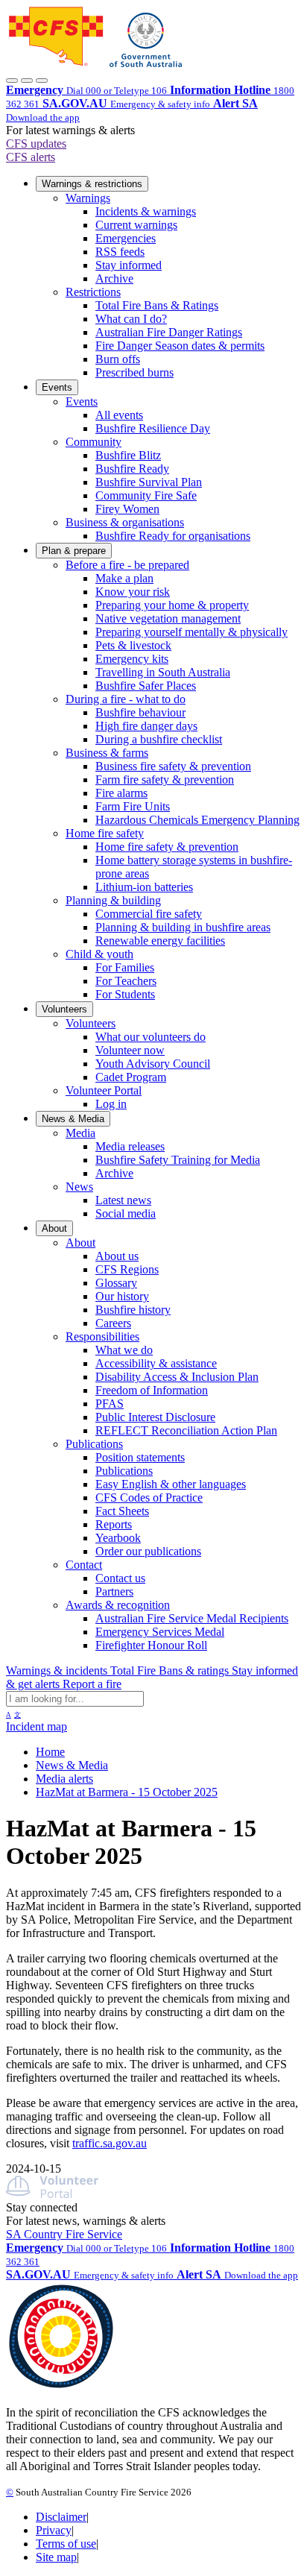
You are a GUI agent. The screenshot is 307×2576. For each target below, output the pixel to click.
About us (117, 1256)
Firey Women (127, 509)
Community (94, 442)
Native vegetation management (168, 618)
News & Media (73, 1119)
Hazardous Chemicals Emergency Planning (197, 820)
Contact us (120, 1578)
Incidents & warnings (146, 211)
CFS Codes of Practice (149, 1498)
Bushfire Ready (132, 469)
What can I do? (131, 319)
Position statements (140, 1457)
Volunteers (64, 1009)
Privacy (54, 2530)
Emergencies (126, 238)
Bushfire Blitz (128, 455)
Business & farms (107, 753)
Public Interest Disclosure (155, 1417)
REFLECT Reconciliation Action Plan (186, 1430)
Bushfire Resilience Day (153, 428)
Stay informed (129, 265)
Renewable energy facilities (160, 941)
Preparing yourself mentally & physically (192, 632)
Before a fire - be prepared (127, 565)
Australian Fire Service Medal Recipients (192, 1618)
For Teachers (126, 981)
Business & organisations (125, 522)
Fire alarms (121, 793)
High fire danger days (146, 726)
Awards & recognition (118, 1605)
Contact (84, 1565)
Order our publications (148, 1551)
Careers (113, 1323)
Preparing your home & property (172, 605)
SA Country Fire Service (64, 2234)
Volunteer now (130, 1050)
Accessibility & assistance (156, 1363)
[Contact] (12, 81)
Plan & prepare (74, 551)
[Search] (27, 81)
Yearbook (118, 1538)
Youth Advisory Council (153, 1064)
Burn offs (118, 359)
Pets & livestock (133, 645)
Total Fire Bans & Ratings (157, 305)
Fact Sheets (122, 1511)
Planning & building (113, 900)
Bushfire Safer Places (146, 686)
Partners (114, 1591)
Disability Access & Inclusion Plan (177, 1377)
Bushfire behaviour (140, 712)
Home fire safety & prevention (167, 847)
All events (119, 415)
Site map (56, 2557)
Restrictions (93, 292)
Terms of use (66, 2544)
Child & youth (99, 954)
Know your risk (133, 592)
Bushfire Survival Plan (149, 482)
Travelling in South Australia (163, 672)
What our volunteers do (151, 1037)
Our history (122, 1296)
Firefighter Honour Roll (151, 1645)
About (54, 1228)
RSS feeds (120, 252)
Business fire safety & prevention (173, 766)
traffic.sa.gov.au (110, 2143)
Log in (111, 1104)
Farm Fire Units (133, 806)
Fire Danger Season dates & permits (180, 346)
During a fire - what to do (126, 699)
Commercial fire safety (149, 914)
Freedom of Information (152, 1390)
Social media (126, 1213)
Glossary (116, 1283)
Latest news (123, 1200)
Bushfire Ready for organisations (173, 536)
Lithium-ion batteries (144, 887)
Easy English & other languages (171, 1484)
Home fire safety (105, 833)
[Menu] (42, 81)
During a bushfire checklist (159, 739)
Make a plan (124, 578)
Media (80, 1133)
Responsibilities (102, 1336)
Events (57, 387)
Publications (94, 1444)
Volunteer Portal (104, 1090)
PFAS (110, 1404)
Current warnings (136, 225)
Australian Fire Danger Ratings (169, 332)
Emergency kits (132, 659)
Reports (114, 1524)
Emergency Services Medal (160, 1632)
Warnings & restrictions (92, 184)
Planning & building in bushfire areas (183, 927)
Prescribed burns (134, 372)
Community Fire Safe (146, 495)
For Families (125, 967)
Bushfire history (133, 1310)
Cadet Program (131, 1077)
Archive (114, 278)
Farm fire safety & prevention (165, 780)
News (79, 1187)
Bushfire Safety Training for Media (178, 1160)
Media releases (130, 1146)
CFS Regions (127, 1269)
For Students (125, 994)
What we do (124, 1350)
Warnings (88, 198)
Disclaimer (61, 2517)
